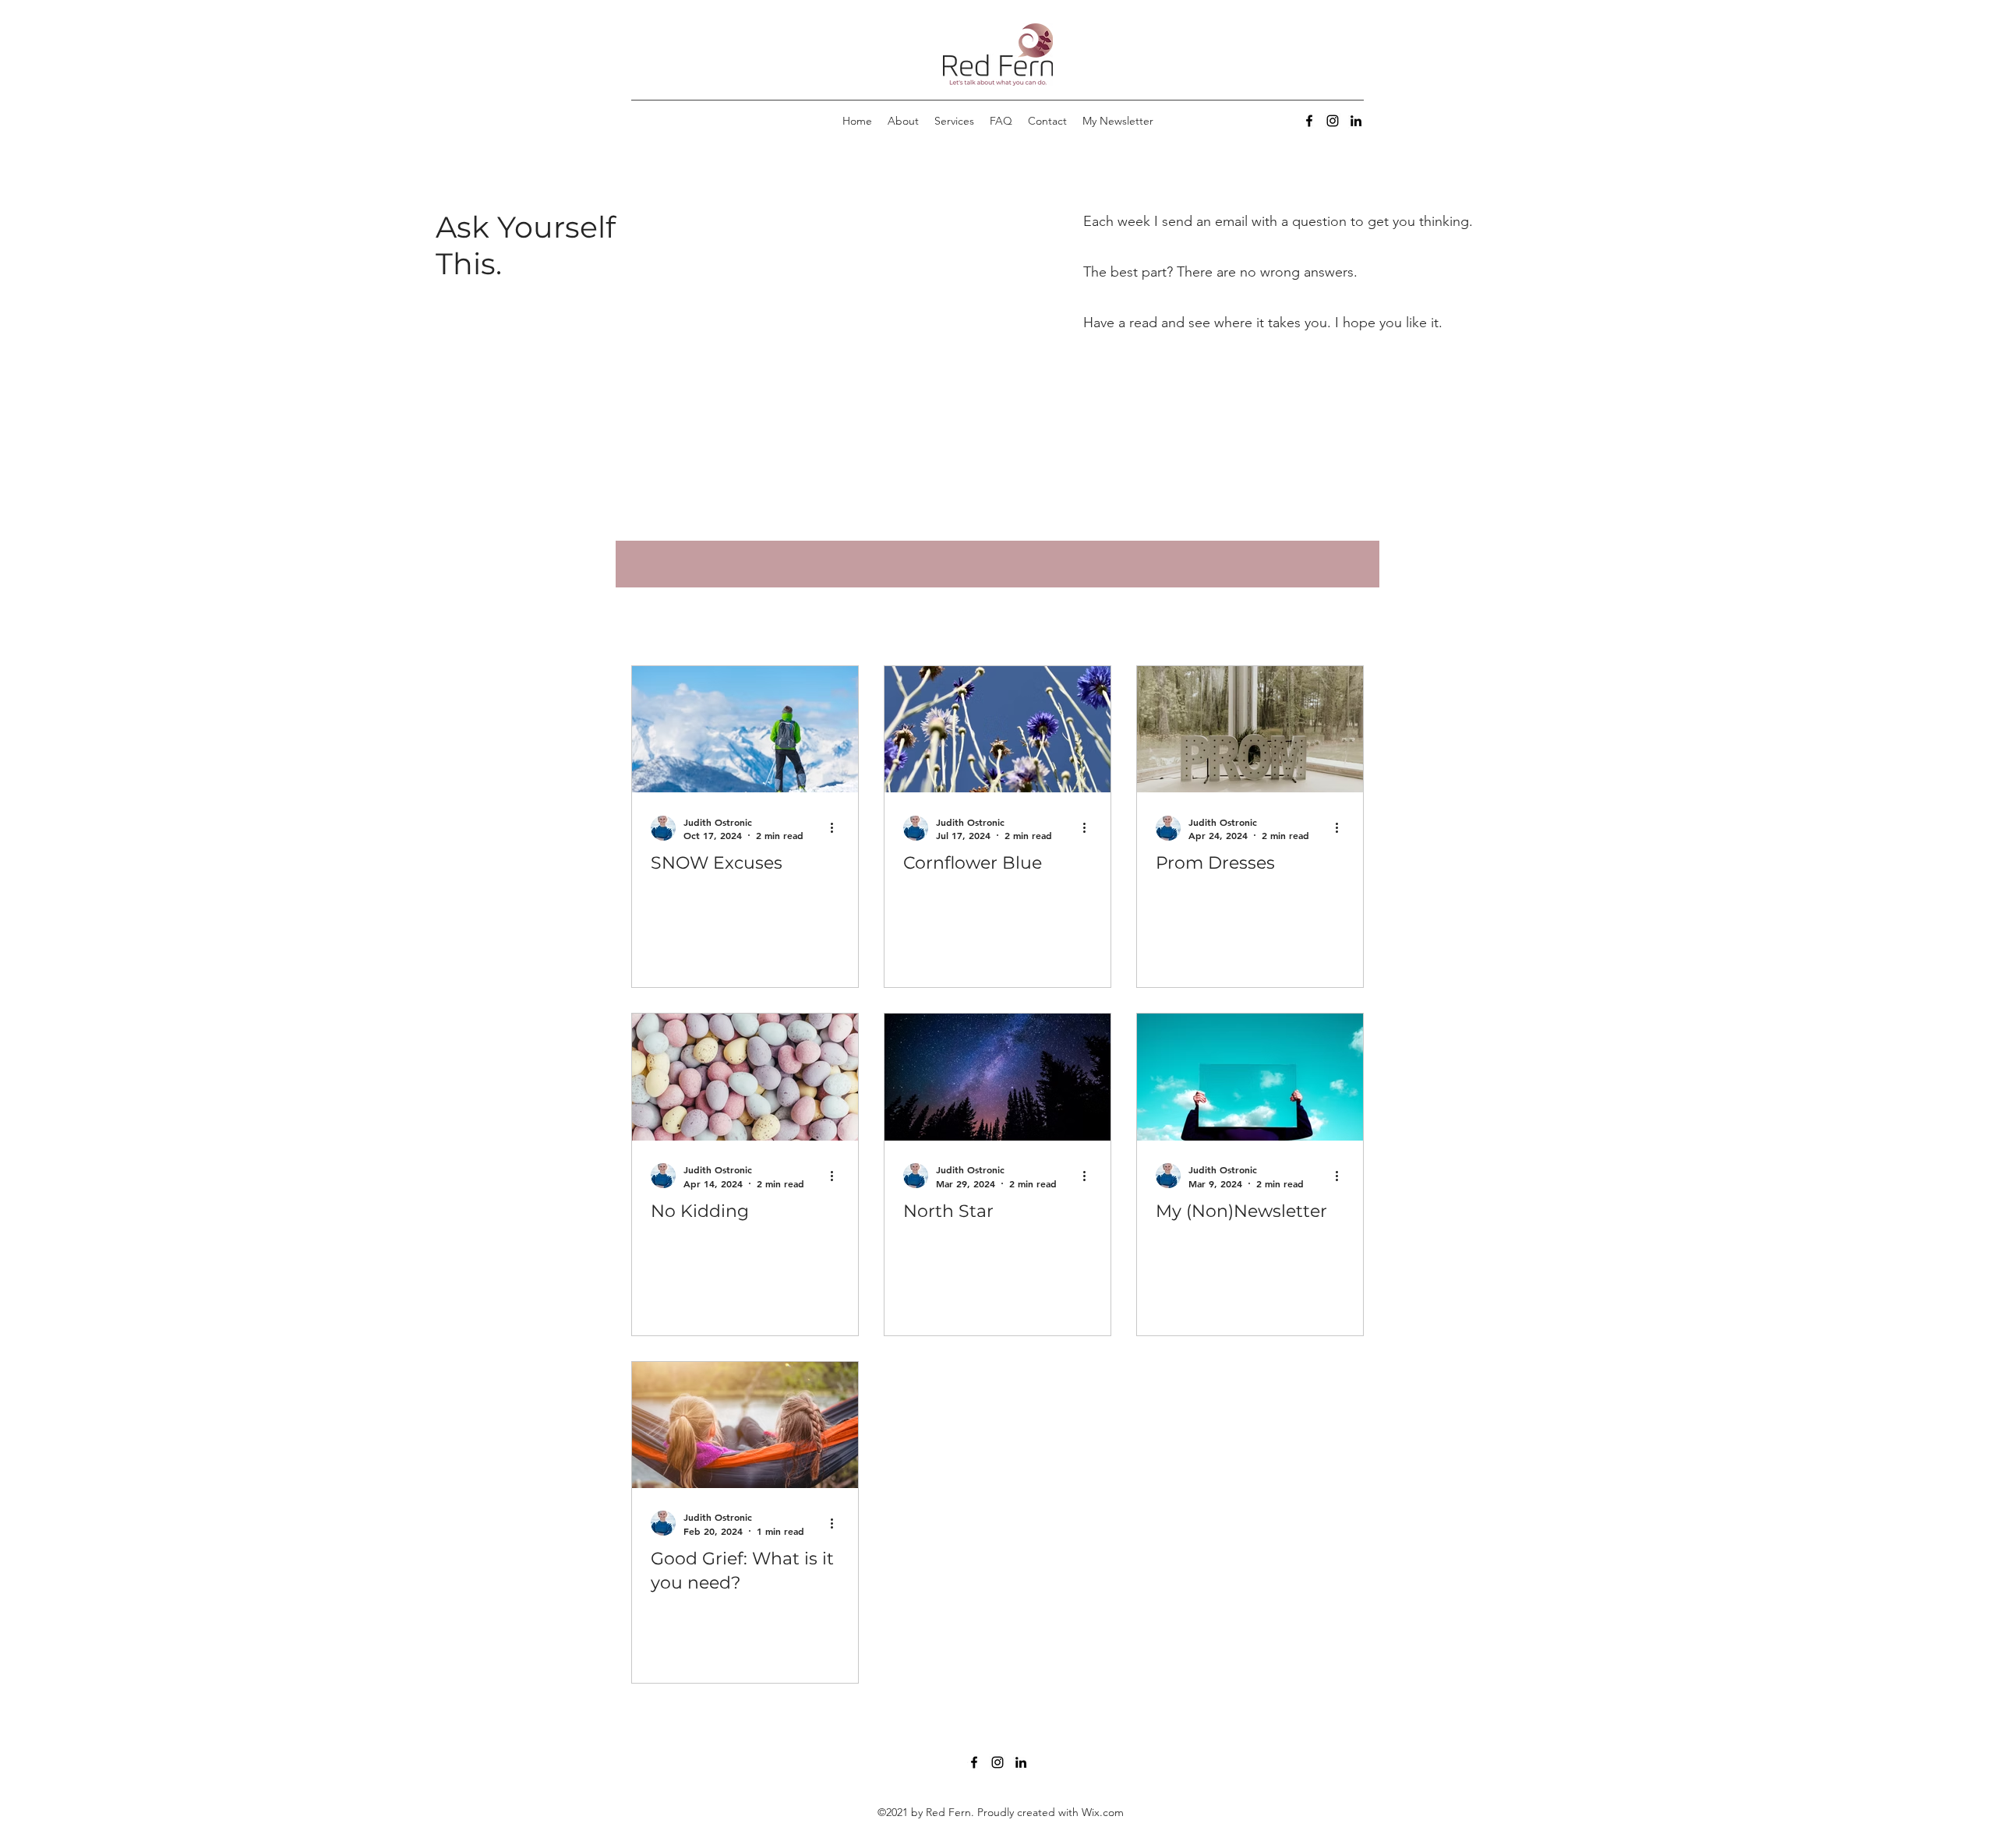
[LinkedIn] (1356, 121)
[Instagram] (1333, 121)
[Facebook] (1309, 121)
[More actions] (837, 828)
